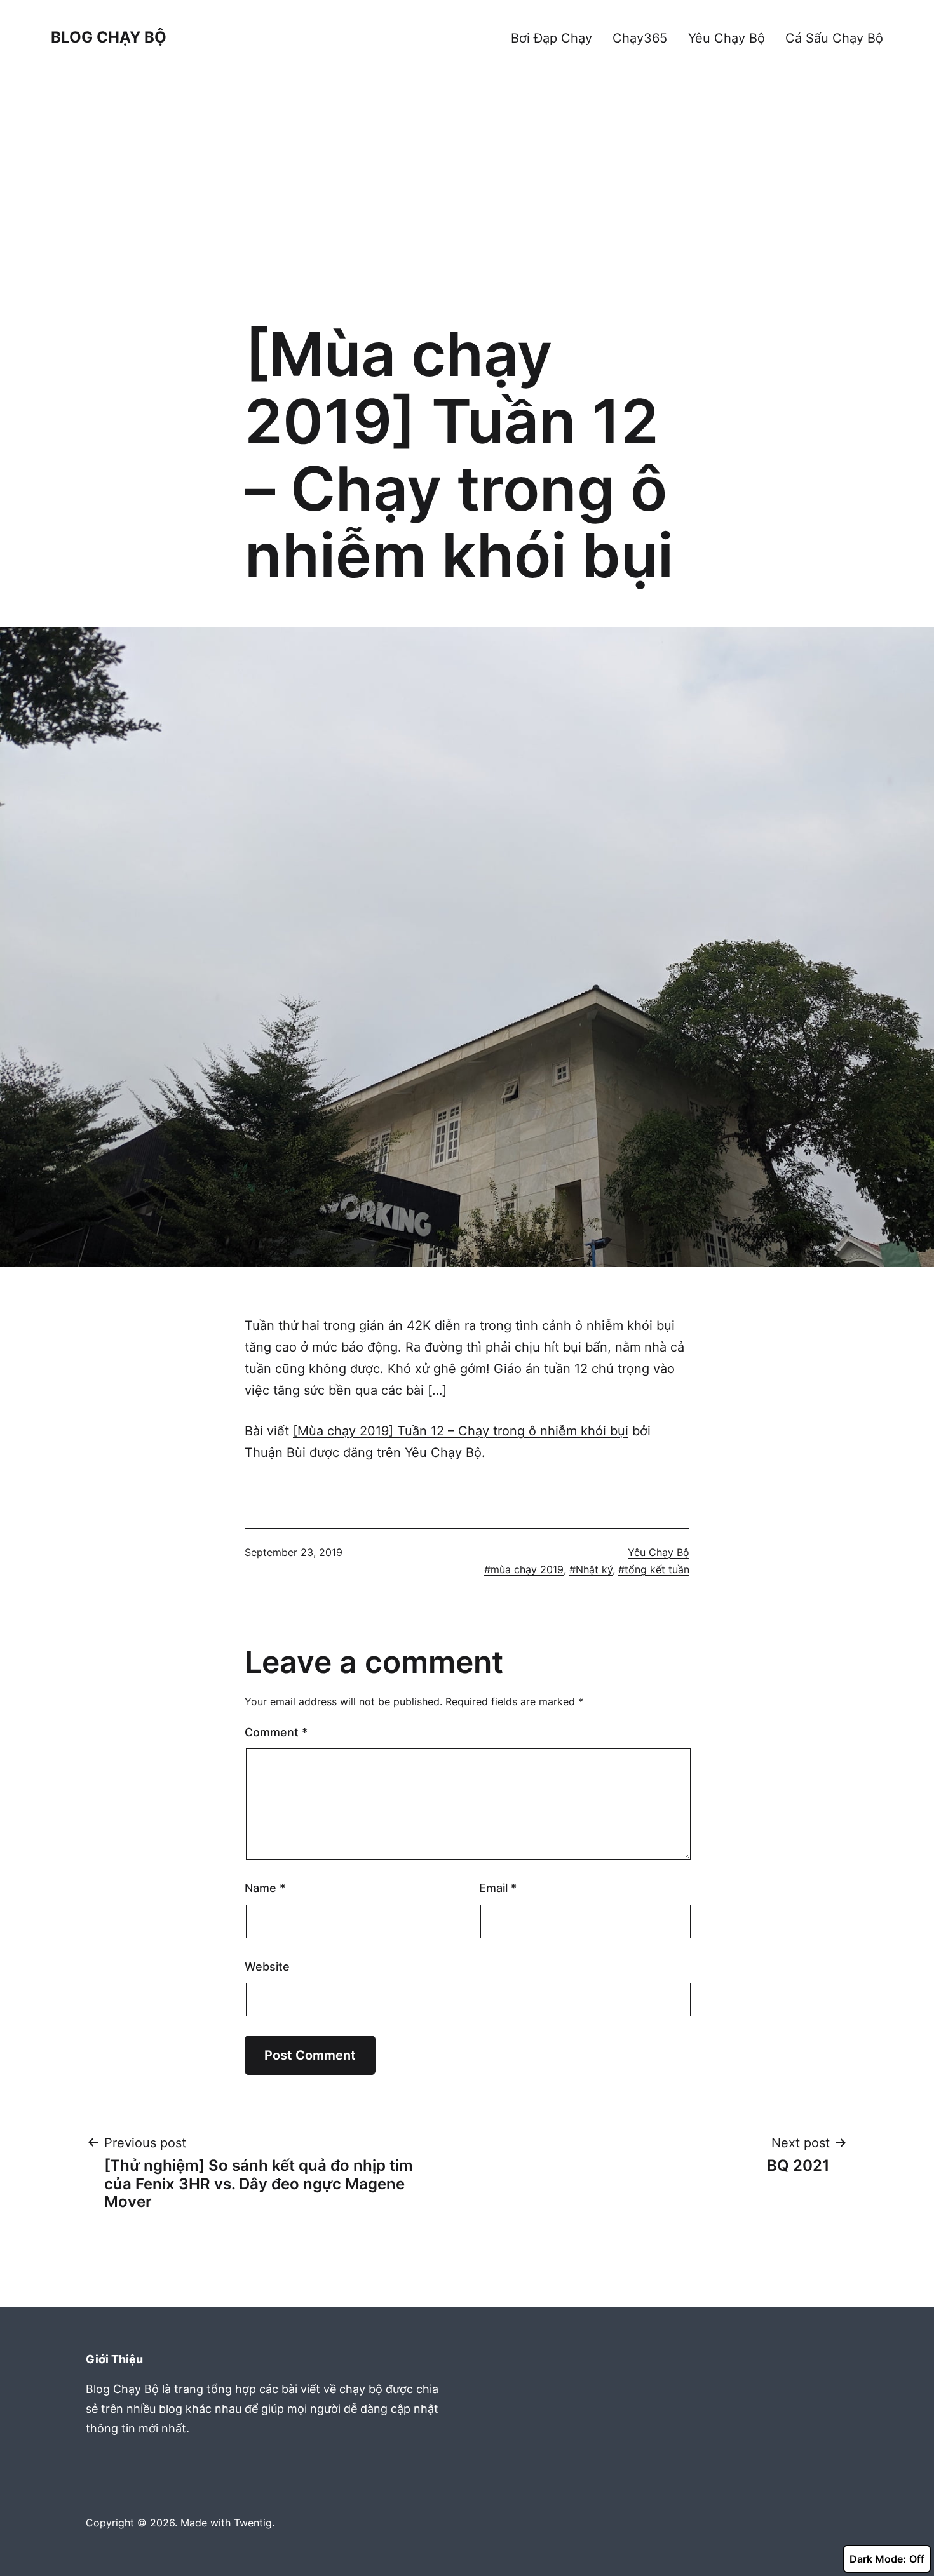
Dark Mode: (878, 2559)
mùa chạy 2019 (527, 1569)
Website (267, 1967)
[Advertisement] (467, 206)
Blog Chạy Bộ (109, 37)
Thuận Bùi (275, 1452)
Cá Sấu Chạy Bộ (834, 38)
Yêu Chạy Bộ (727, 38)
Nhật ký (594, 1569)
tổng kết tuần (657, 1569)
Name (265, 1888)
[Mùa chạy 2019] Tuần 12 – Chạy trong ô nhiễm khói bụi (461, 1431)
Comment (276, 1732)
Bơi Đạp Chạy (552, 38)
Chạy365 (640, 38)
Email (498, 1888)
